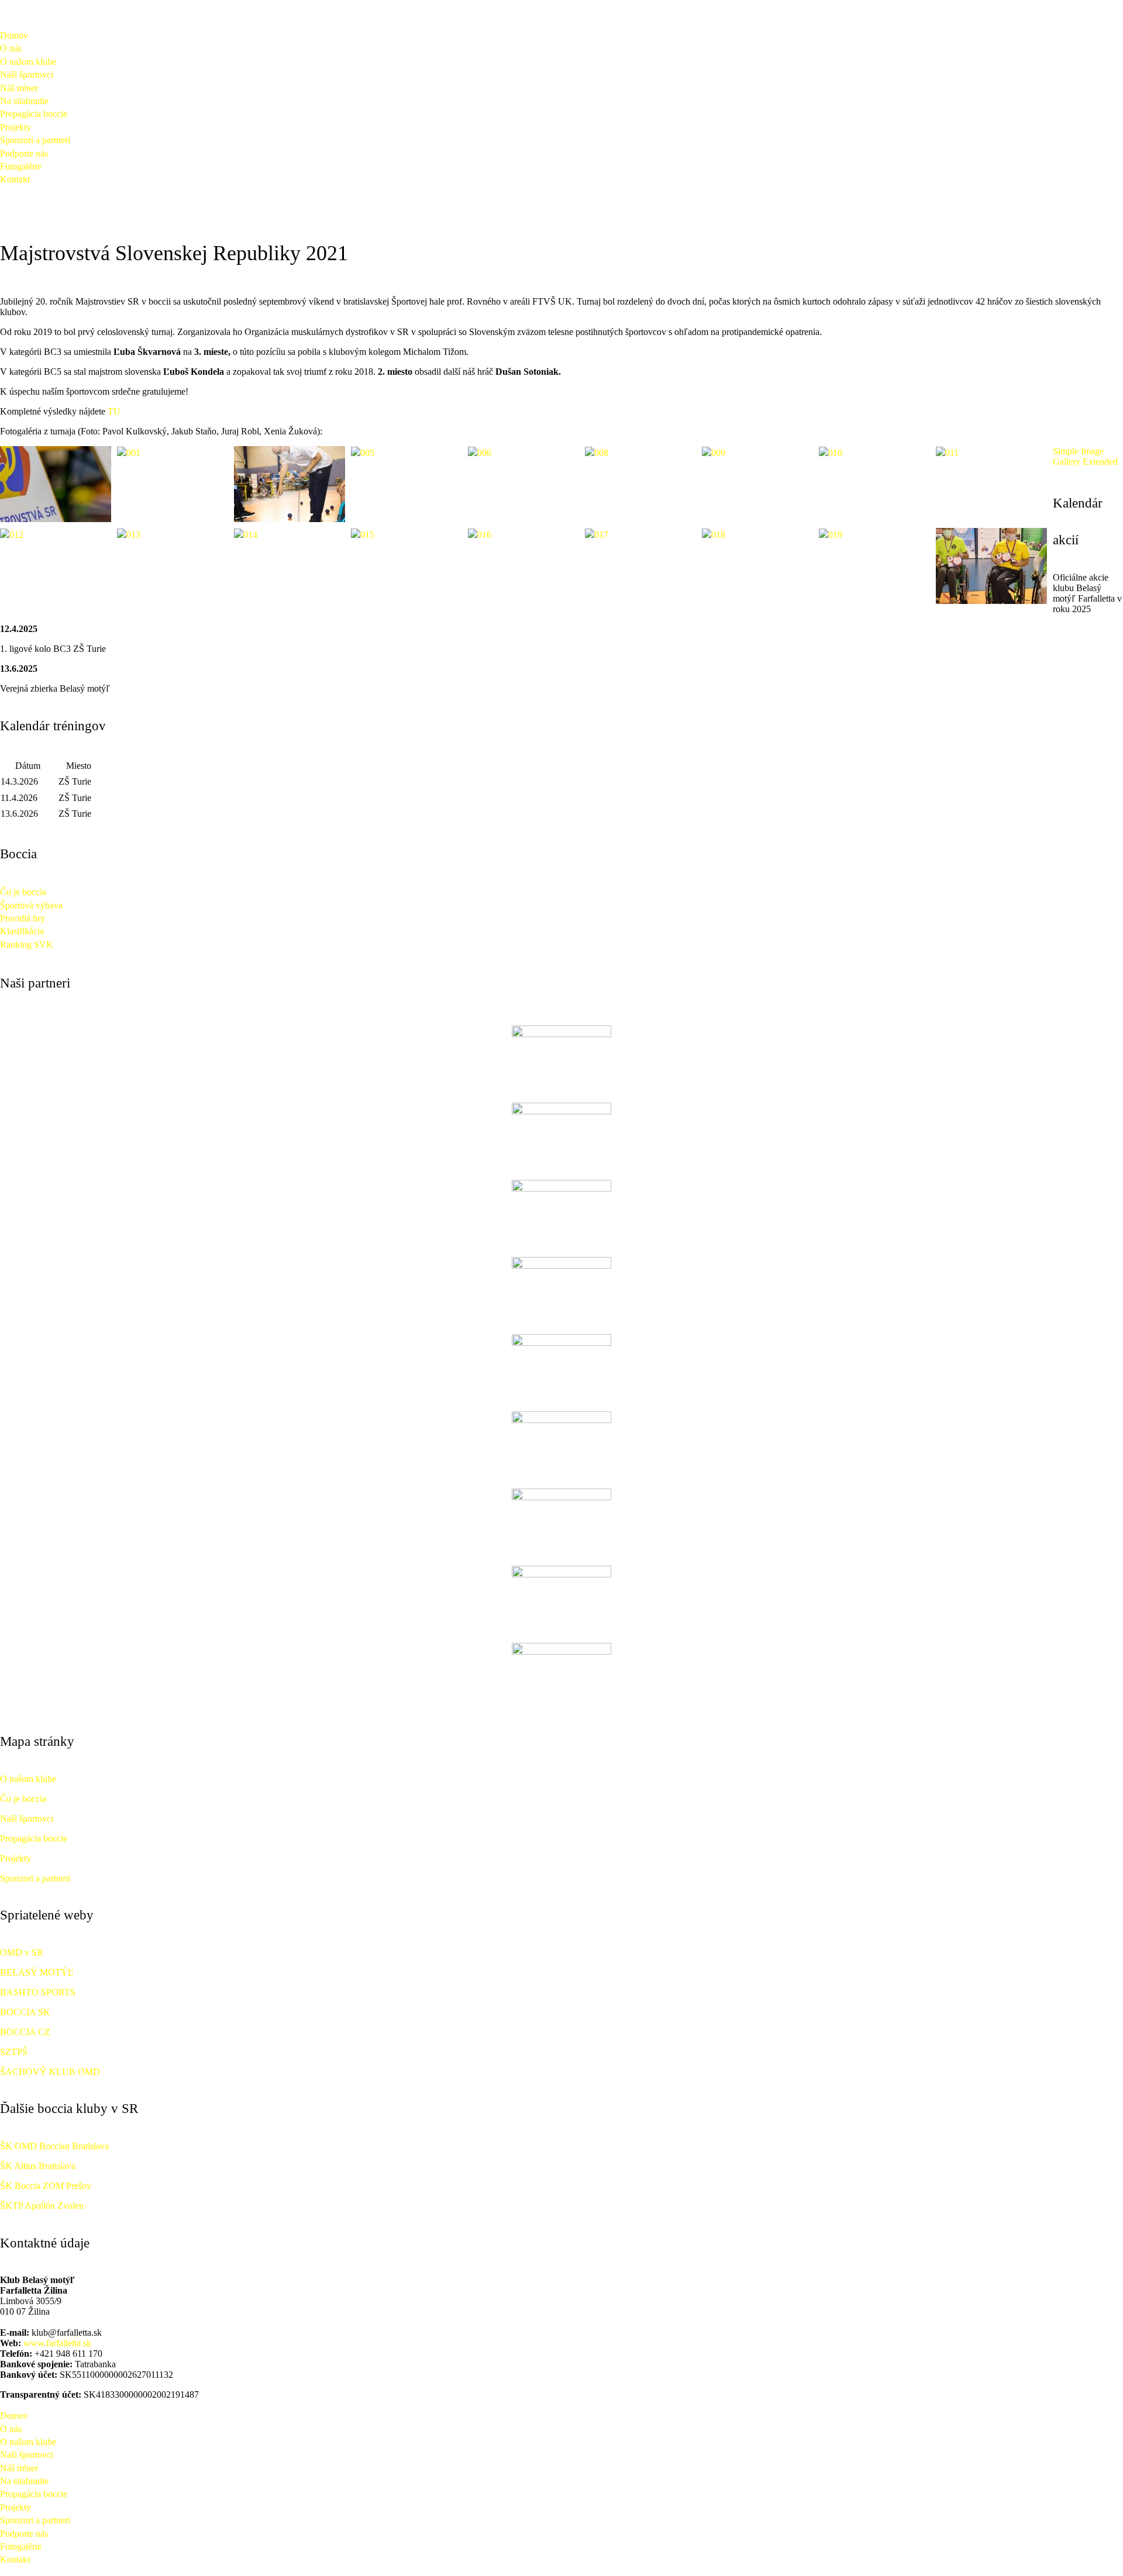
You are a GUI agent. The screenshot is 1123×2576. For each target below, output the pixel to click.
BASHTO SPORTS (38, 1992)
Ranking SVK (27, 945)
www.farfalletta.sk (57, 2343)
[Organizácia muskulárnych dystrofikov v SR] (561, 1599)
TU (114, 411)
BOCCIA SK (25, 2012)
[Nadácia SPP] (561, 1136)
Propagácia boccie (34, 114)
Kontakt (15, 179)
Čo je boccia (23, 892)
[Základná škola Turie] (561, 1522)
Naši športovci (27, 75)
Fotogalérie (21, 166)
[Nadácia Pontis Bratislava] (561, 1059)
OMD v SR (22, 1952)
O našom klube (28, 62)
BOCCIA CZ (25, 2032)
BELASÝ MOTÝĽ (37, 1972)
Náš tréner (19, 88)
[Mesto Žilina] (561, 1213)
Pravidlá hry (23, 918)
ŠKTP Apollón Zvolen (42, 2206)
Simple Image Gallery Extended (1085, 456)
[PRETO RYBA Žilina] (561, 1290)
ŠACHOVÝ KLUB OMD (50, 2072)
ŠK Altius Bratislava (38, 2166)
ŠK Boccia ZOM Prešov (46, 2186)
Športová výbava (31, 905)
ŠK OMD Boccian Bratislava (54, 2146)
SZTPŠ (14, 2052)
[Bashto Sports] (561, 1445)
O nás (11, 48)
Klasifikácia (22, 931)
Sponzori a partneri (35, 140)
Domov (14, 35)
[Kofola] (561, 1368)
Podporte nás (24, 153)
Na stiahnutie (24, 101)
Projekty (15, 127)
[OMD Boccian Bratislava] (561, 1676)
